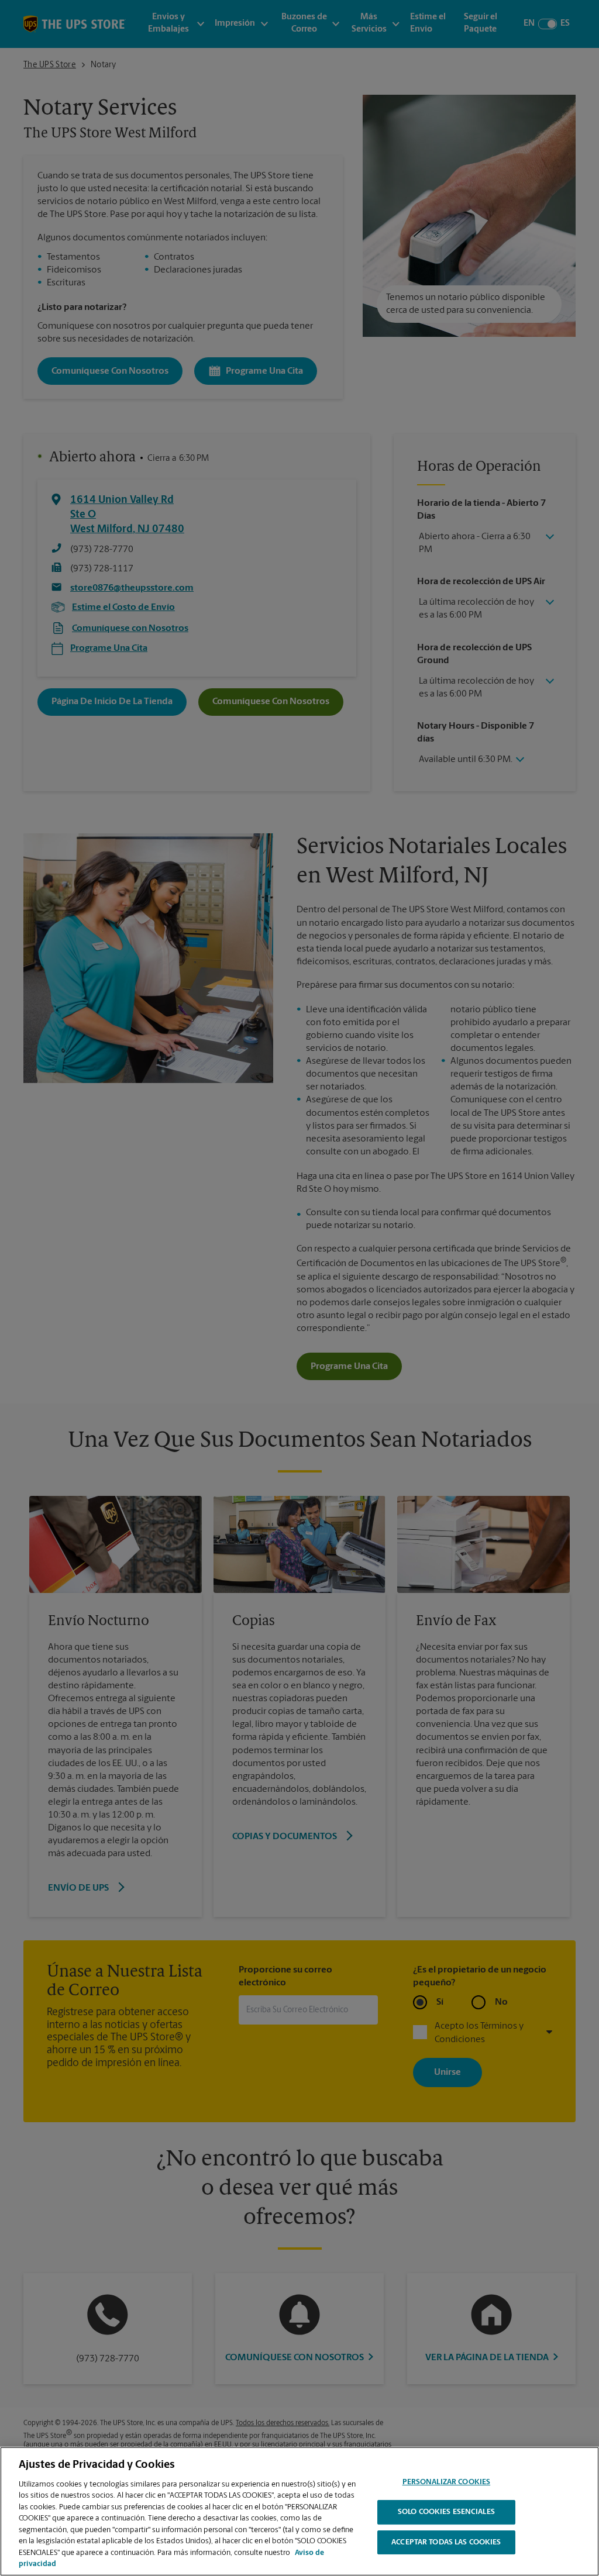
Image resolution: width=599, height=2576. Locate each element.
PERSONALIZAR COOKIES (447, 2483)
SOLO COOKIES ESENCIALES (446, 2512)
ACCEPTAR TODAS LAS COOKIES (446, 2542)
